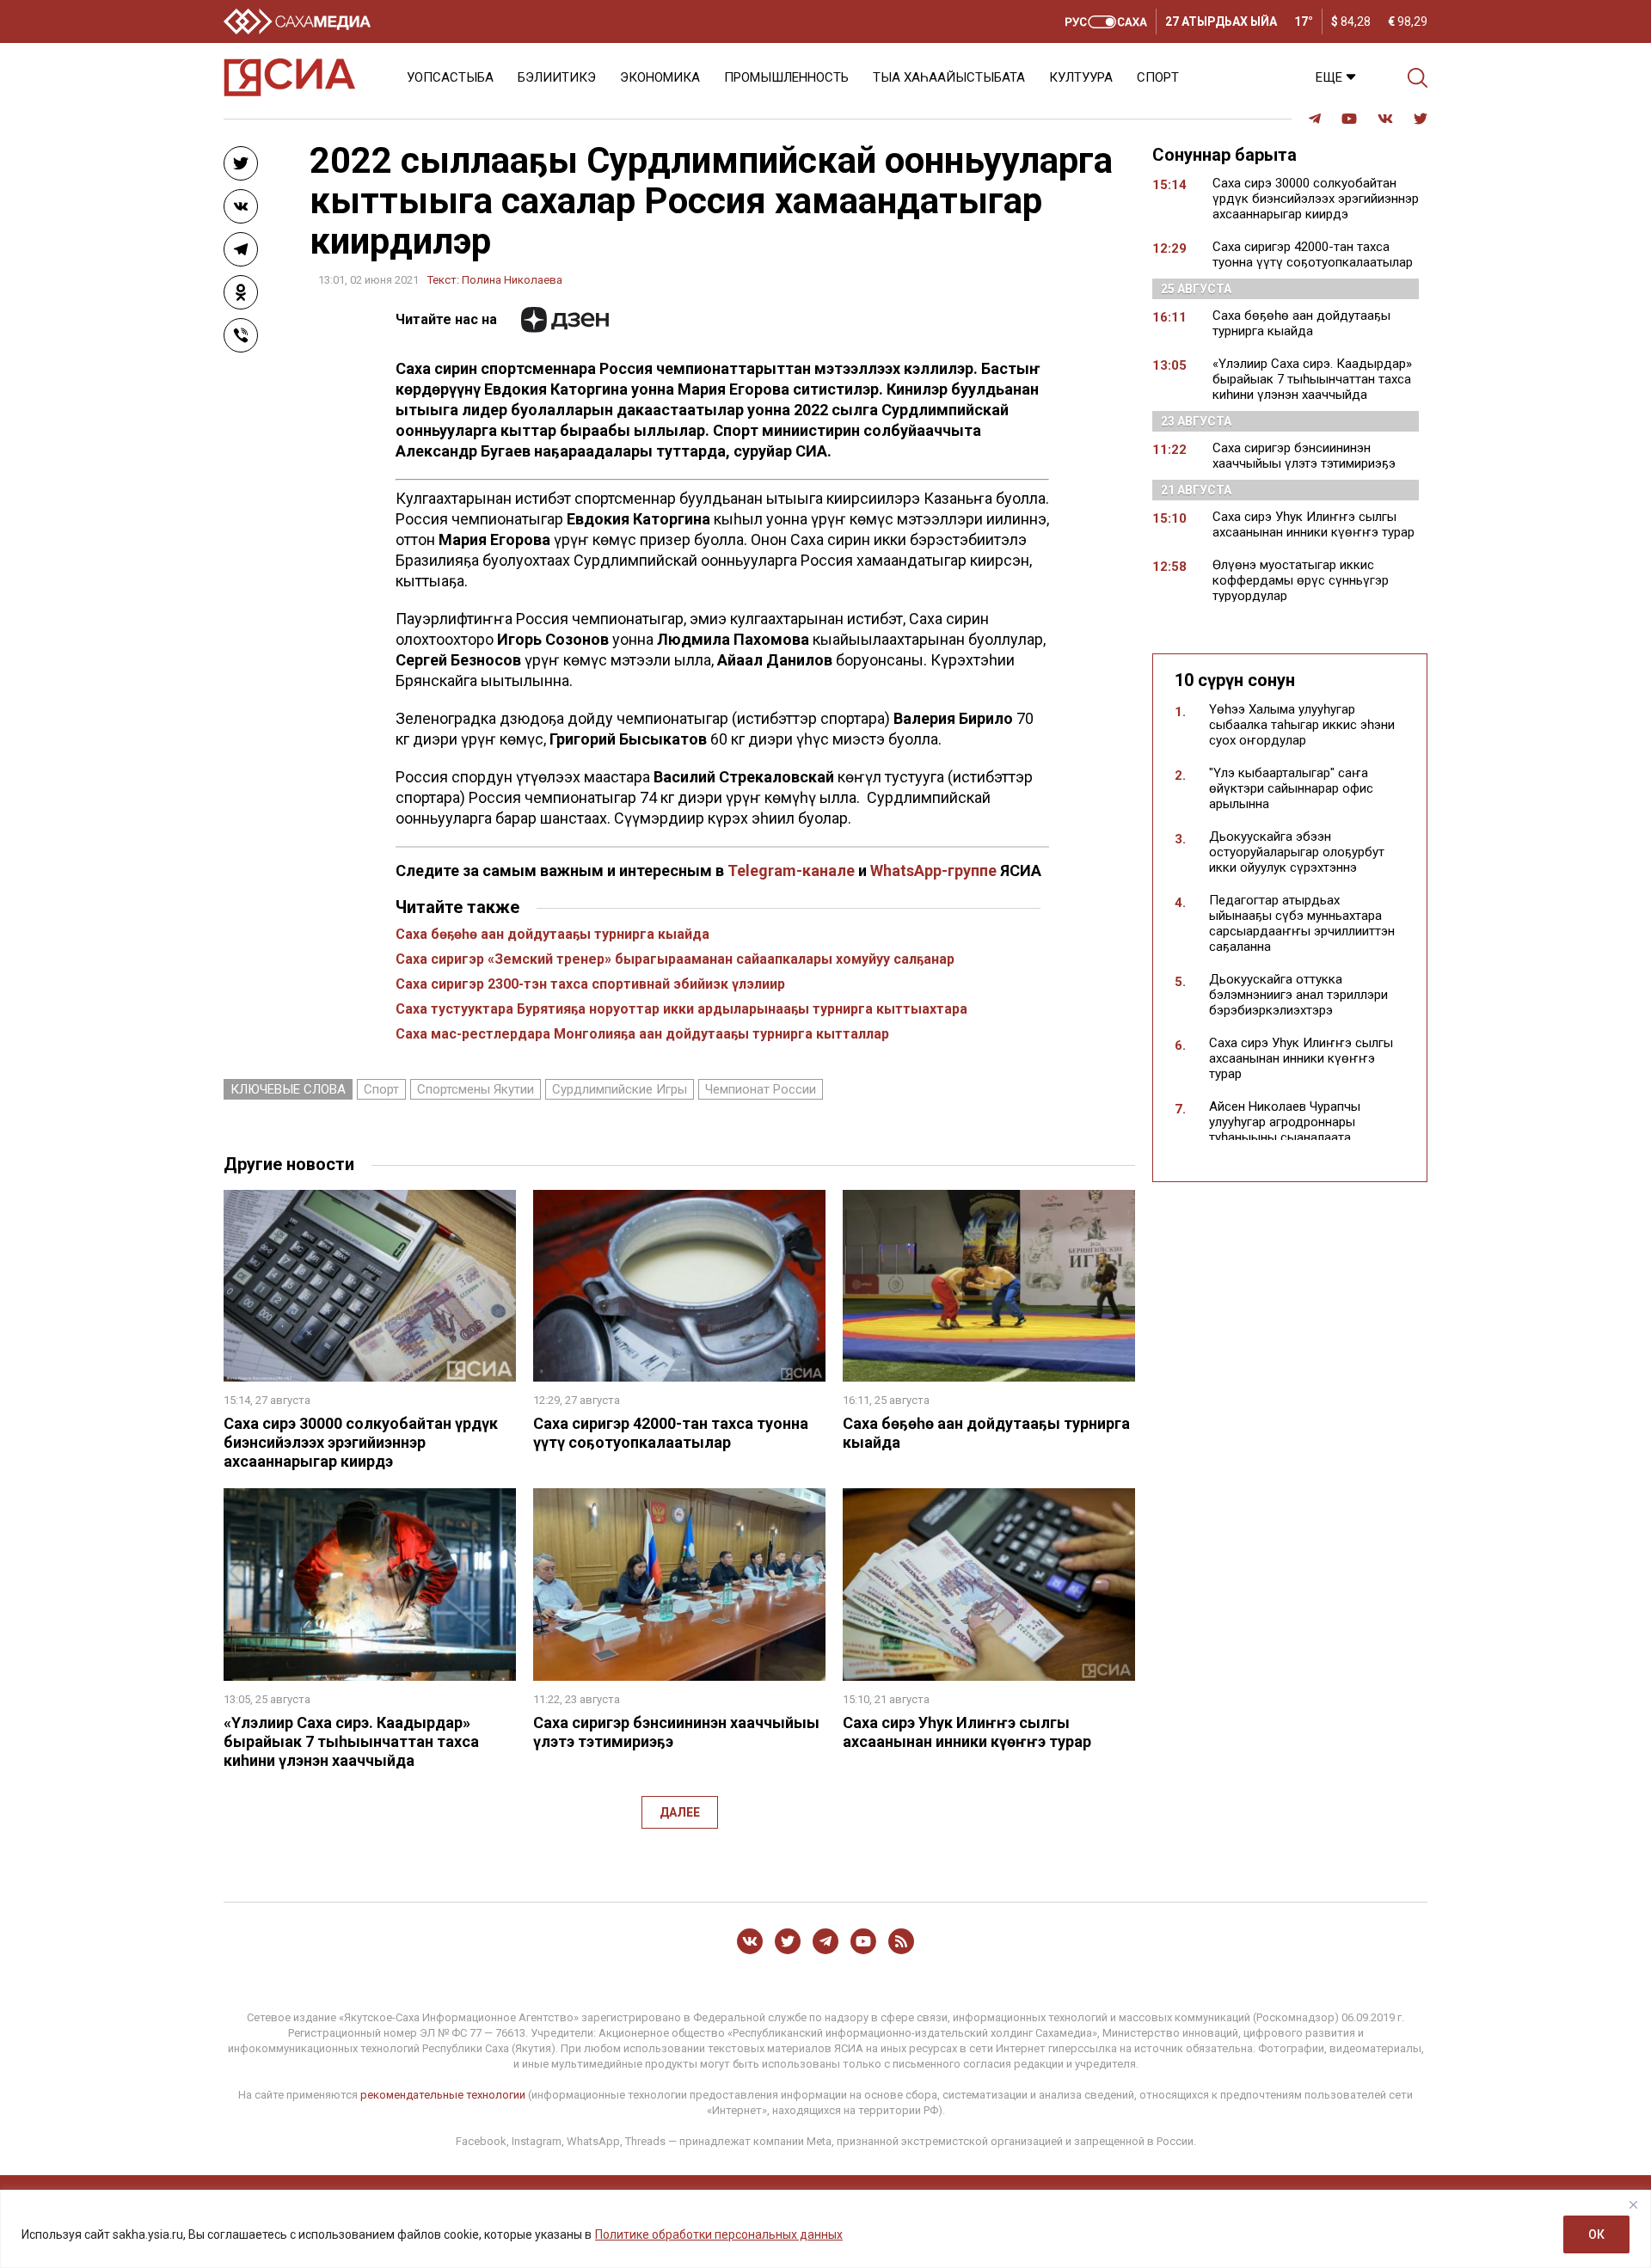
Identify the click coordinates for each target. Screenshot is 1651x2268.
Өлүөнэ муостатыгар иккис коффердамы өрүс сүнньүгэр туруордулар (1301, 580)
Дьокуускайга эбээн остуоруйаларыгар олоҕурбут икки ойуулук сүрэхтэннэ (1297, 852)
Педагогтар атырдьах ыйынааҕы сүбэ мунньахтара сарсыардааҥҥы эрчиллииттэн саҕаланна (1302, 923)
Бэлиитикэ (557, 77)
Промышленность (786, 77)
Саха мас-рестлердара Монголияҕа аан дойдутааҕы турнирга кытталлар (642, 1034)
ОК (1596, 2234)
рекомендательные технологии (443, 2095)
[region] (825, 2229)
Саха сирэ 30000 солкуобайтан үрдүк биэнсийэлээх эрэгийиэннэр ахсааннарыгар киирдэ (361, 1442)
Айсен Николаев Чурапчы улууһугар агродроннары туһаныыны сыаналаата (1285, 1122)
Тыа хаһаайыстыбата (949, 77)
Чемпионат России (761, 1089)
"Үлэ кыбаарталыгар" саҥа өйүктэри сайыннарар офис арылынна (1291, 788)
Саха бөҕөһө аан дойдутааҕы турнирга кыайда (552, 934)
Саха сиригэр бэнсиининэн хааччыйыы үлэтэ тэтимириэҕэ (1304, 456)
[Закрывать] (1633, 2204)
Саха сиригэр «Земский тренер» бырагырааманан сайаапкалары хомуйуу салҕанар (675, 959)
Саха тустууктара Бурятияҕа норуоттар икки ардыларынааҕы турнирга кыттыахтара (681, 1009)
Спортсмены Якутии (476, 1089)
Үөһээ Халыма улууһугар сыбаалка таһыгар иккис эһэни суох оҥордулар (1302, 725)
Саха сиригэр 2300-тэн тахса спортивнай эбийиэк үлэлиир (590, 984)
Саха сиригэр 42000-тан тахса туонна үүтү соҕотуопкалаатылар (671, 1433)
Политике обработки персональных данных (719, 2234)
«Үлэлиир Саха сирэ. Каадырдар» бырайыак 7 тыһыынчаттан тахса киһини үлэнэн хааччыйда (351, 1741)
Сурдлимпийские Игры (620, 1089)
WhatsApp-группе (933, 870)
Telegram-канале (791, 870)
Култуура (1081, 77)
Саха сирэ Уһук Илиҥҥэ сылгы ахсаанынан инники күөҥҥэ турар (967, 1732)
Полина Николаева (512, 280)
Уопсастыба (450, 77)
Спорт (1158, 77)
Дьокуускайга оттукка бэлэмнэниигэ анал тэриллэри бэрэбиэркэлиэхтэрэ (1298, 995)
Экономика (660, 77)
